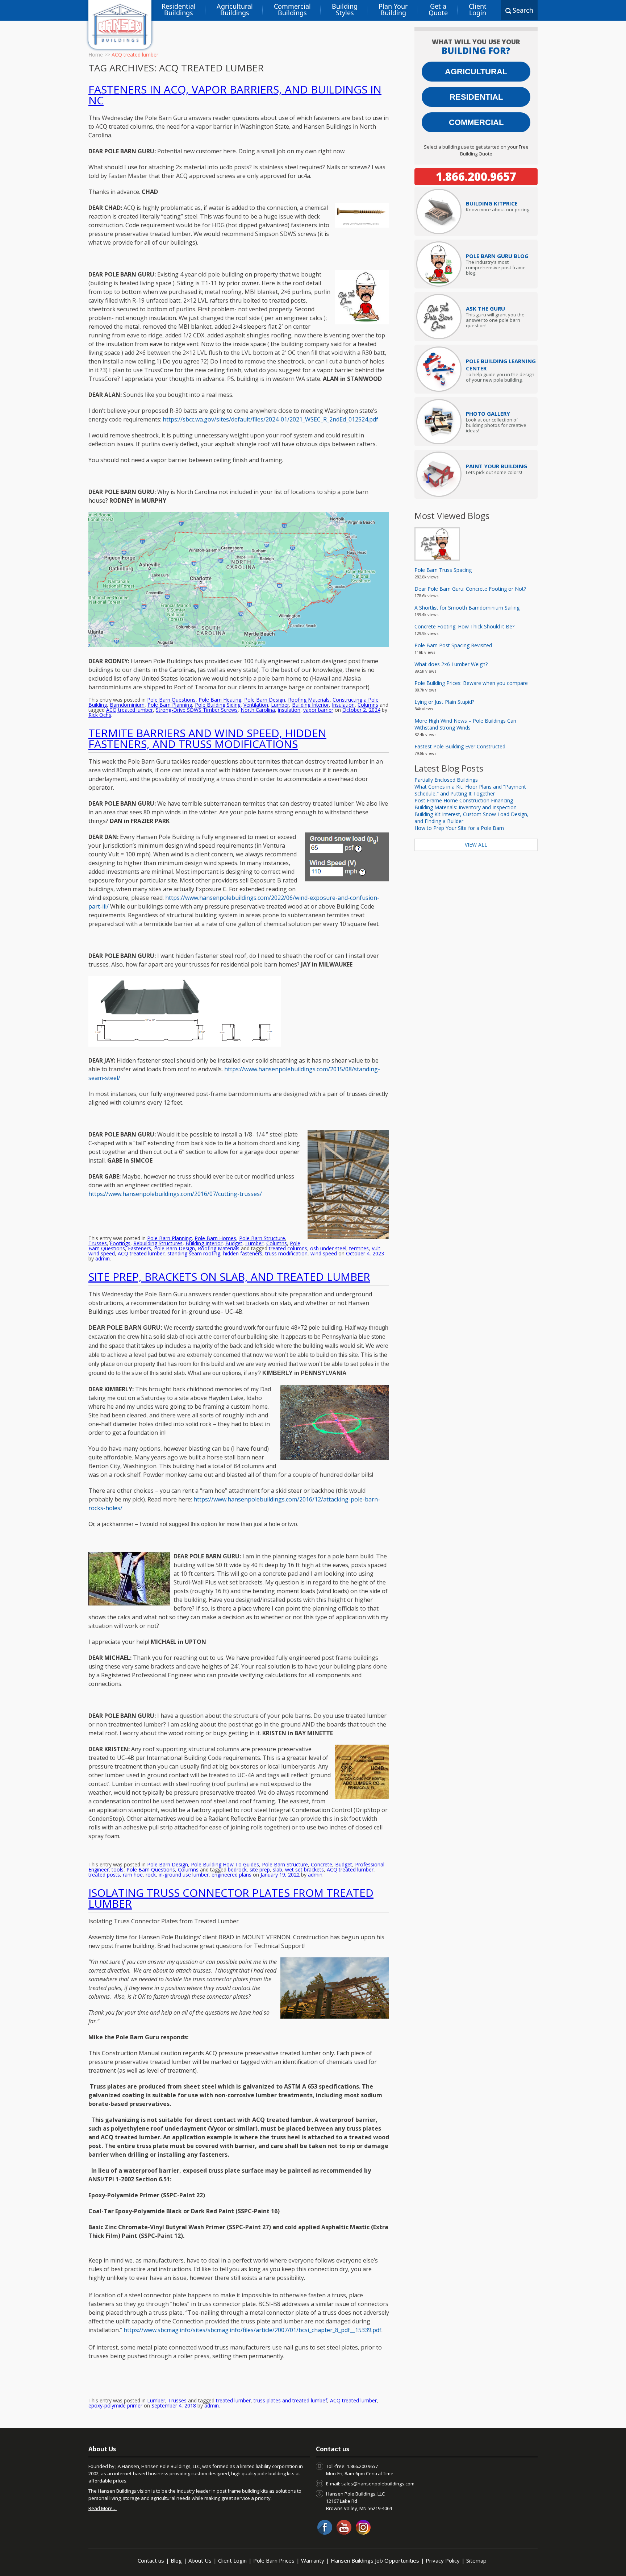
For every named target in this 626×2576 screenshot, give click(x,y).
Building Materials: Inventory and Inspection (466, 807)
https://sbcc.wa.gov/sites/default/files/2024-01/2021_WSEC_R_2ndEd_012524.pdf (270, 419)
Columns (368, 705)
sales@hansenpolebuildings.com (378, 2484)
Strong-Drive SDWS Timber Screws (197, 710)
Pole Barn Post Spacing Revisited (453, 645)
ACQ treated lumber (130, 710)
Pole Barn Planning (170, 705)
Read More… (103, 2508)
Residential (476, 97)
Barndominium (127, 705)
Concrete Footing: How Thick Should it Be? (464, 626)
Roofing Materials (309, 700)
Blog (176, 2560)
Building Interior (310, 705)
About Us (200, 2560)
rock (151, 1875)
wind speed (324, 1253)
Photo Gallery (488, 414)
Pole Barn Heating (220, 700)
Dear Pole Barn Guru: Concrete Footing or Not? (470, 589)
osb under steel (328, 1248)
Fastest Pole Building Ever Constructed (460, 746)
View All (476, 845)
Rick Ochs (100, 715)
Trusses (98, 1243)
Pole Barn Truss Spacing (443, 570)
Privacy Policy (443, 2560)
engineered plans (231, 1875)
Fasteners (139, 1248)
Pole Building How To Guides (225, 1864)
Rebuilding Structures (158, 1243)
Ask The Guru (485, 308)
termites (359, 1248)
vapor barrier (318, 710)
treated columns (288, 1248)
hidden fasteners (243, 1253)
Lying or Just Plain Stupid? (444, 702)
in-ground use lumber (184, 1875)
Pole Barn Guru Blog (497, 256)
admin (103, 1258)
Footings (120, 1243)
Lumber (280, 705)
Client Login (478, 9)
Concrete (322, 1864)
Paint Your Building (496, 466)
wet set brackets (304, 1869)
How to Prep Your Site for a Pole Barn (459, 828)
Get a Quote (438, 9)
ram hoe (133, 1875)
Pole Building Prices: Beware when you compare (471, 683)
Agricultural (476, 72)
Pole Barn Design (265, 700)
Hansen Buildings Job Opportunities (375, 2560)
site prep (260, 1869)
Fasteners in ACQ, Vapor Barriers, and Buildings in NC (235, 95)
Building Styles (345, 9)
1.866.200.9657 (476, 176)
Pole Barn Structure (262, 1238)
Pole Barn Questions (171, 700)
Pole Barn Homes (215, 1238)
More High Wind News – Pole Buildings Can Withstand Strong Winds (465, 724)
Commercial (476, 122)
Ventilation (256, 705)
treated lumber (233, 2400)
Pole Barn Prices (274, 2560)
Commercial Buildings (292, 9)
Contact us (151, 2560)
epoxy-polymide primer (115, 2405)
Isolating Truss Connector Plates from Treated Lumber (231, 1898)
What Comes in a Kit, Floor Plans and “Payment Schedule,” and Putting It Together (470, 790)
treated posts (104, 1875)
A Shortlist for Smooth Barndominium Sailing (467, 608)
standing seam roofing (194, 1253)
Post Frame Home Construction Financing (464, 800)
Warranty (313, 2560)
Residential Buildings (179, 9)
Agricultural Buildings (235, 9)
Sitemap (476, 2560)
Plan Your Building (393, 9)
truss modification (286, 1253)
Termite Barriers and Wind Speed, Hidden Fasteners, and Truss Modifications (207, 738)
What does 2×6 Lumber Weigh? (451, 664)
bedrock (237, 1869)
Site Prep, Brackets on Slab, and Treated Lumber (229, 1277)
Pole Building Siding (218, 705)
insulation (289, 710)
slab (277, 1869)
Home (96, 55)
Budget (234, 1243)
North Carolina (258, 710)
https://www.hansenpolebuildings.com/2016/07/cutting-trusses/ (175, 1194)
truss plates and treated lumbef (290, 2400)
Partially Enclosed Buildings (446, 780)
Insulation (343, 705)
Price (492, 203)
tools (118, 1869)
